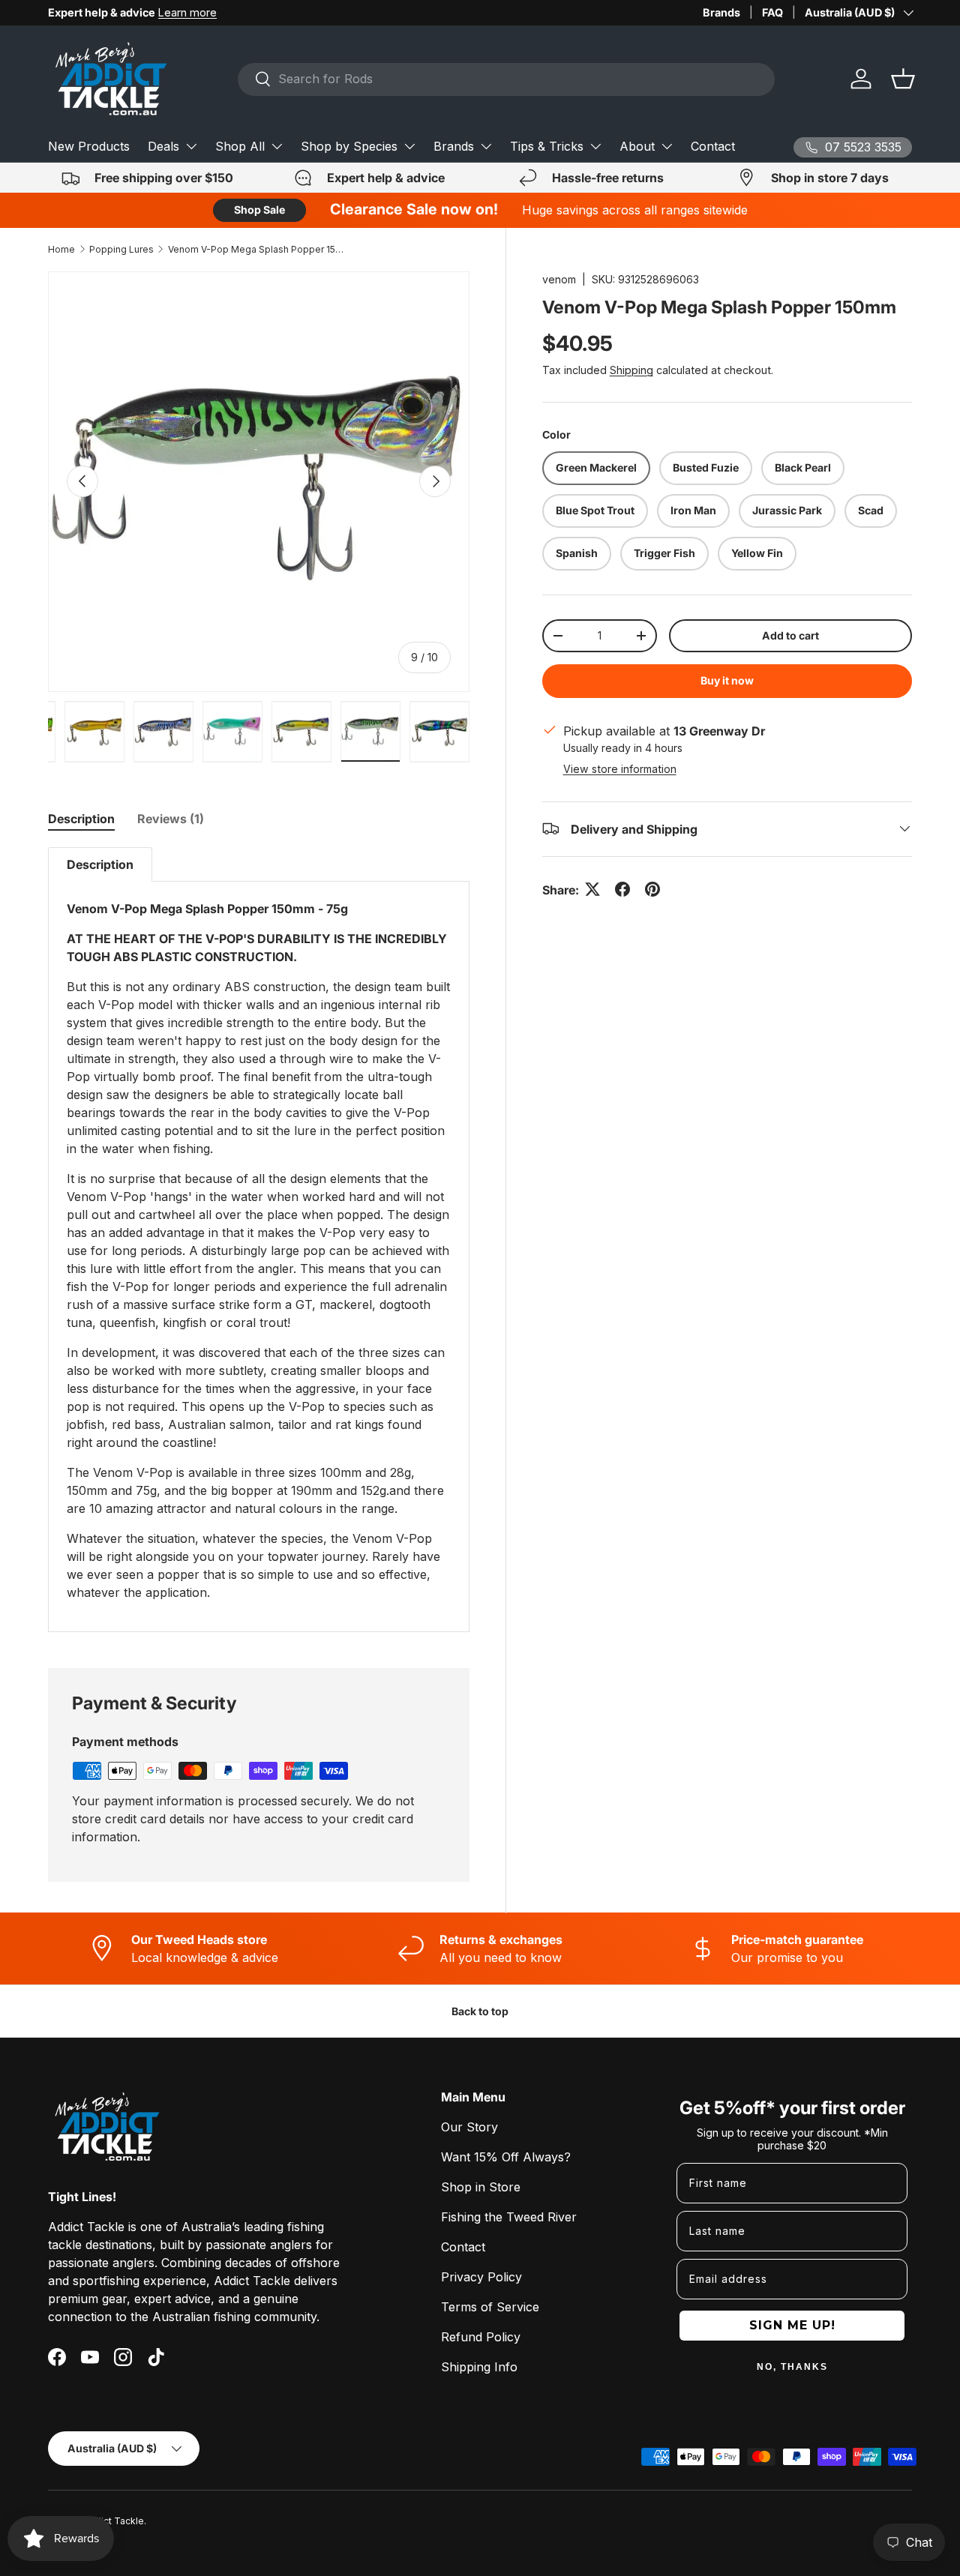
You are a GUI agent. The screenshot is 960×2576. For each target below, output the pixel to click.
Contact (713, 146)
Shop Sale (259, 210)
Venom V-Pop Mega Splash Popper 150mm (258, 249)
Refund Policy (481, 2337)
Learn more (187, 12)
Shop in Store (481, 2187)
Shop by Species (349, 146)
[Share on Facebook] (622, 889)
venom (559, 279)
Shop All (240, 146)
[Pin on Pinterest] (652, 889)
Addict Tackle (114, 2521)
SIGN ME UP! (792, 2325)
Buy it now (727, 680)
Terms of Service (490, 2307)
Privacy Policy (481, 2277)
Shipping (631, 370)
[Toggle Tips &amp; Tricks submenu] (595, 146)
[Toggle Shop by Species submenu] (409, 146)
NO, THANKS (792, 2367)
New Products (89, 146)
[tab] (81, 819)
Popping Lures (121, 249)
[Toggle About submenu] (667, 146)
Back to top (480, 2011)
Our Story (469, 2127)
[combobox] (506, 79)
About (637, 146)
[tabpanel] (259, 1240)
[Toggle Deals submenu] (191, 146)
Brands (721, 12)
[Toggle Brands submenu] (486, 146)
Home (61, 249)
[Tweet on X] (592, 889)
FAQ (772, 12)
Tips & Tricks (547, 146)
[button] (903, 79)
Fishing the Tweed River (509, 2217)
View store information (620, 768)
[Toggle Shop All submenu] (277, 146)
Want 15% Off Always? (506, 2157)
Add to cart (790, 635)
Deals (163, 146)
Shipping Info (479, 2367)
